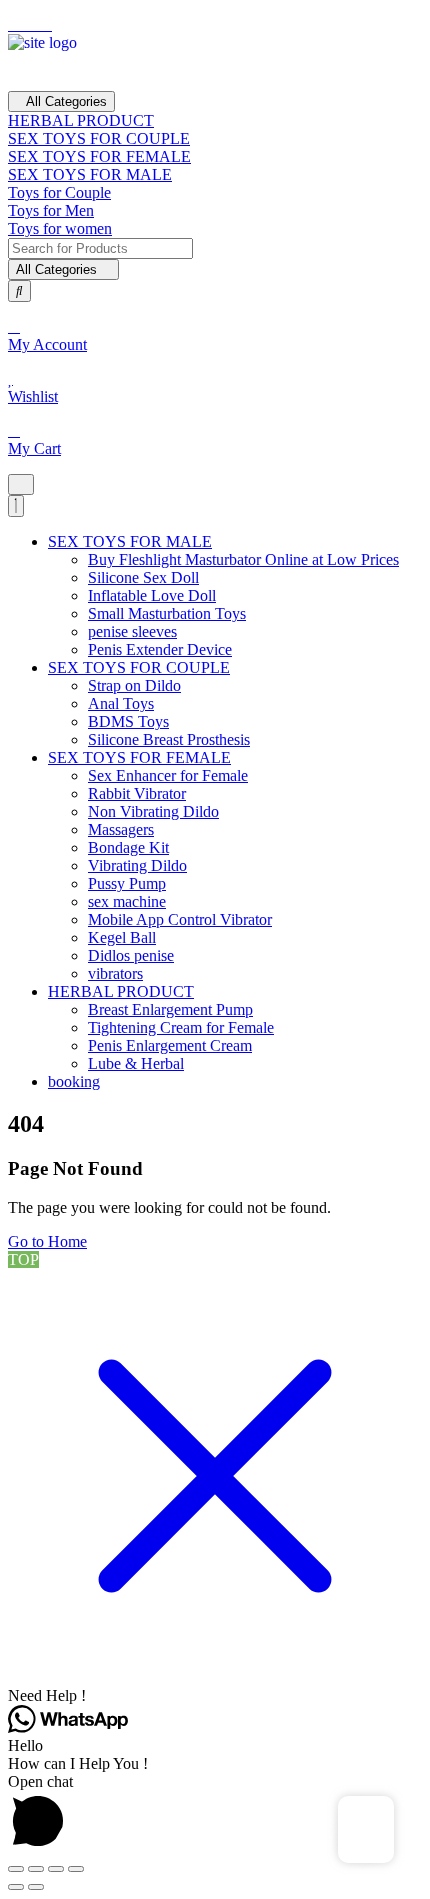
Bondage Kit (128, 847)
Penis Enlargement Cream (170, 1045)
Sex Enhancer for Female (168, 775)
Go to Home (47, 1241)
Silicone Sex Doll (143, 577)
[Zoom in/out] (16, 1869)
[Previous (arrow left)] (16, 1887)
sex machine (127, 901)
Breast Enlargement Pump (170, 1009)
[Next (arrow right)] (36, 1887)
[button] (215, 1696)
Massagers (121, 829)
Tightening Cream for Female (181, 1027)
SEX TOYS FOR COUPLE (99, 138)
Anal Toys (121, 703)
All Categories (66, 101)
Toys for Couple (59, 192)
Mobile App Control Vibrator (180, 919)
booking (74, 1081)
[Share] (56, 1869)
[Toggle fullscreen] (36, 1869)
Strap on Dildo (134, 685)
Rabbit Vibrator (137, 793)
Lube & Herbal (136, 1063)
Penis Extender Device (160, 649)
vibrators (115, 973)
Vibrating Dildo (137, 865)
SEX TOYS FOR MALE (90, 174)
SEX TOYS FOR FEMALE (99, 156)
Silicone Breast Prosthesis (169, 739)
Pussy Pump (127, 883)
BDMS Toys (128, 721)
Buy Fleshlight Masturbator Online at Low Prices (243, 559)
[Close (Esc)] (76, 1869)
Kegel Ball (122, 937)
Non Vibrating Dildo (153, 811)
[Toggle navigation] (21, 484)
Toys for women (60, 228)
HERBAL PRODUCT (81, 120)
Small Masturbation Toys (167, 613)
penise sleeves (132, 631)
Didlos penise (131, 955)
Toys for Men (51, 210)
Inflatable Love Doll (152, 595)
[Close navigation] (16, 506)
